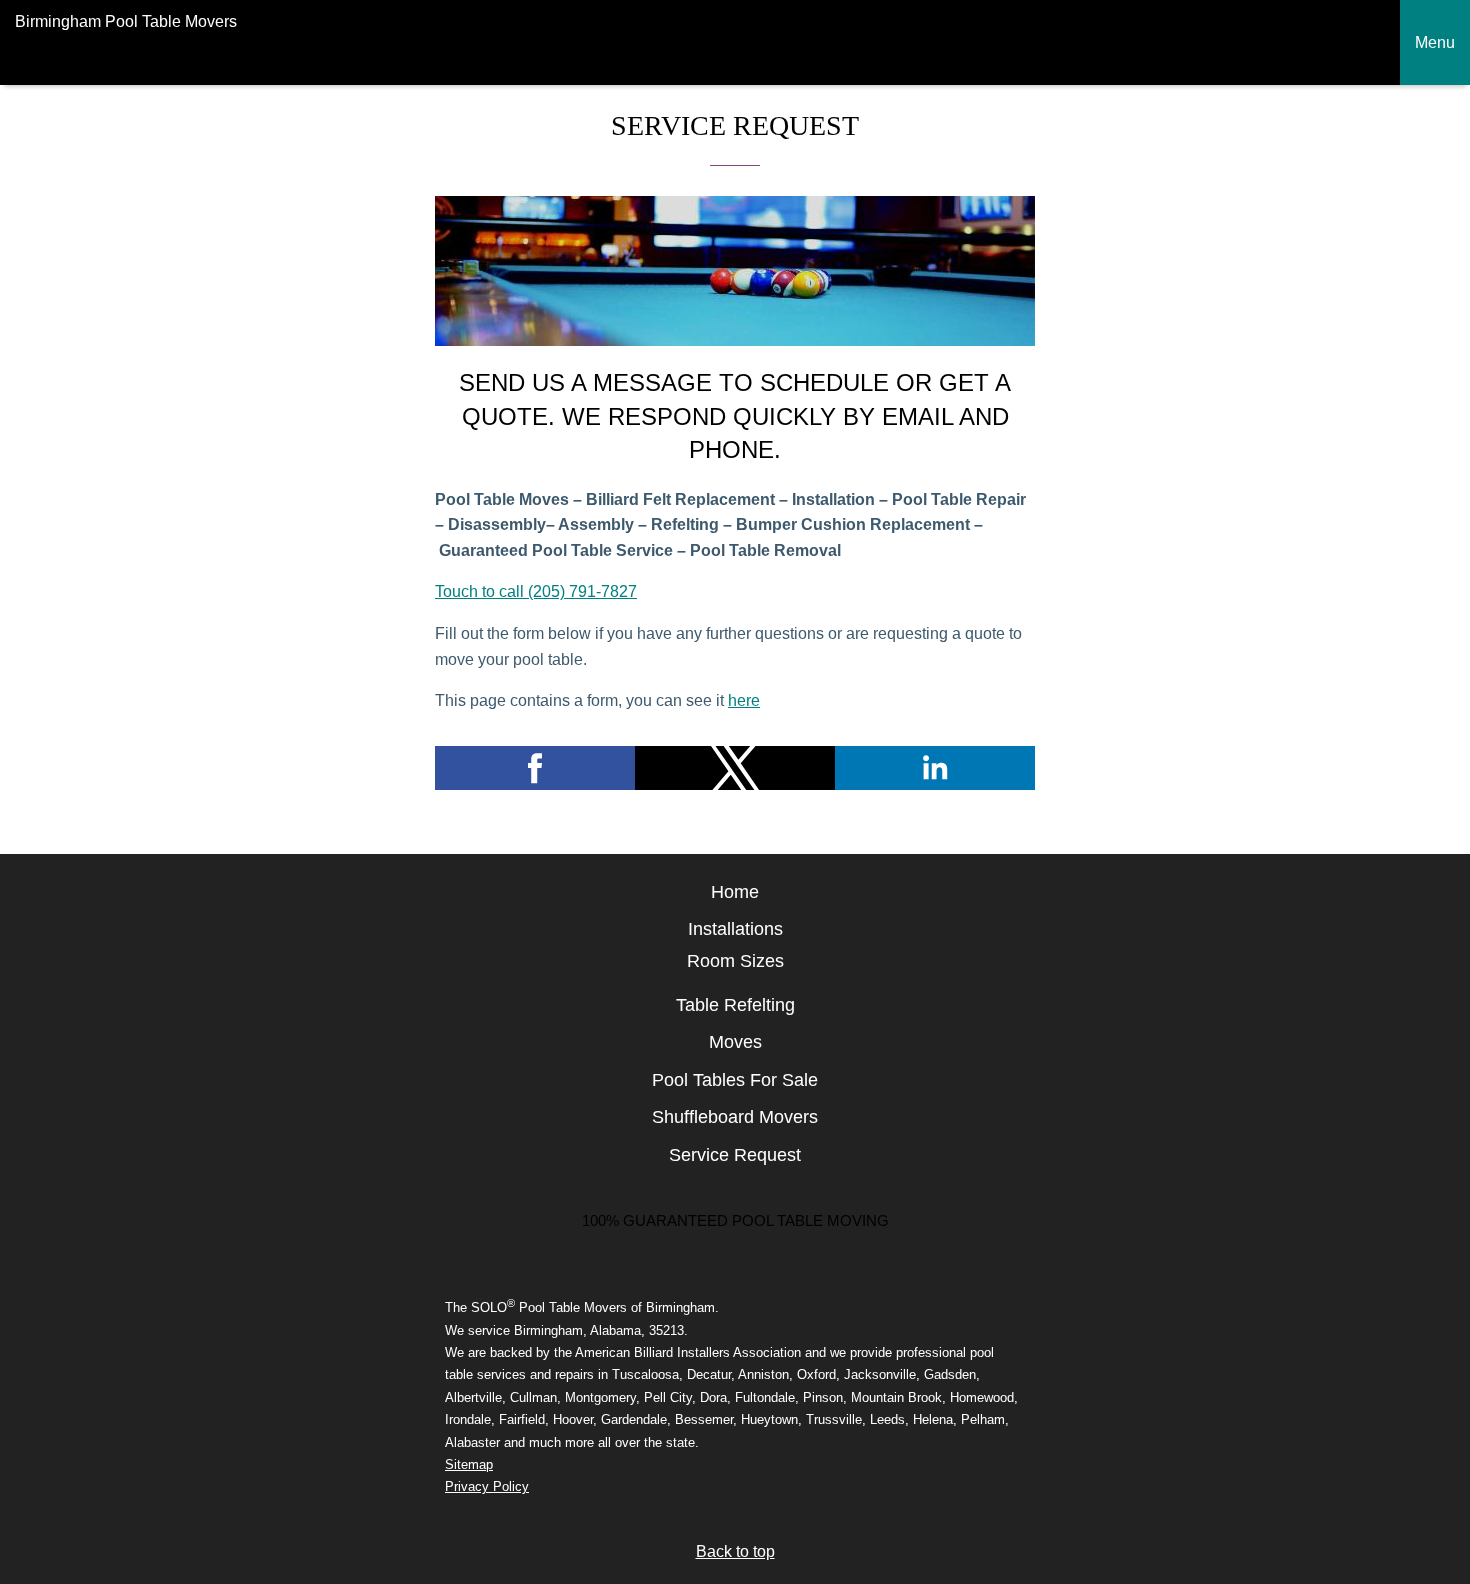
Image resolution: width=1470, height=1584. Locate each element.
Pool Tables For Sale (735, 1080)
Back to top (735, 1551)
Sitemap (469, 1464)
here (744, 700)
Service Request (735, 1155)
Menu (1435, 42)
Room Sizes (735, 961)
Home (735, 892)
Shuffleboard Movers (735, 1117)
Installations (735, 929)
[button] (535, 768)
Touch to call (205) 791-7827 (536, 591)
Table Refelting (735, 1005)
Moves (735, 1042)
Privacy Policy (487, 1486)
